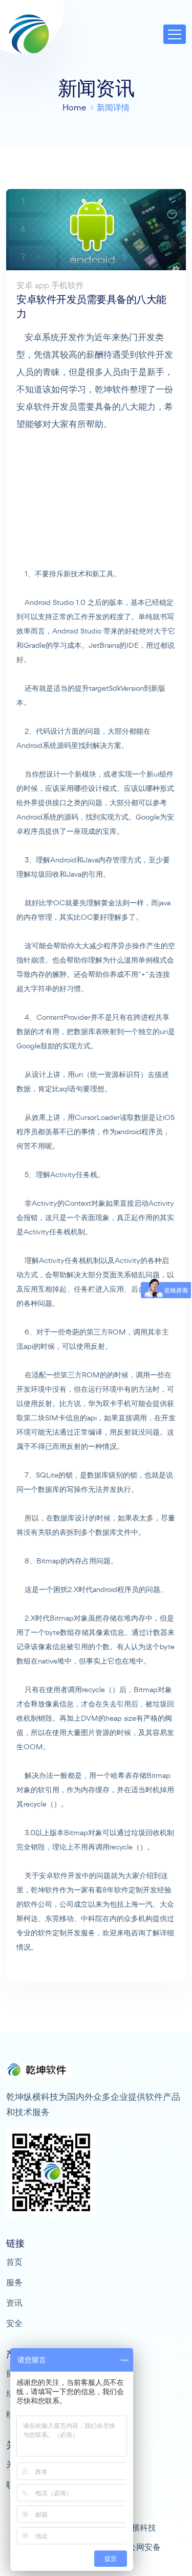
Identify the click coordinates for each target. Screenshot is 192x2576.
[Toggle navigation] (175, 34)
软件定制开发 (136, 1890)
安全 (14, 2323)
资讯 (14, 2303)
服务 (14, 2282)
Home (74, 107)
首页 (14, 2262)
